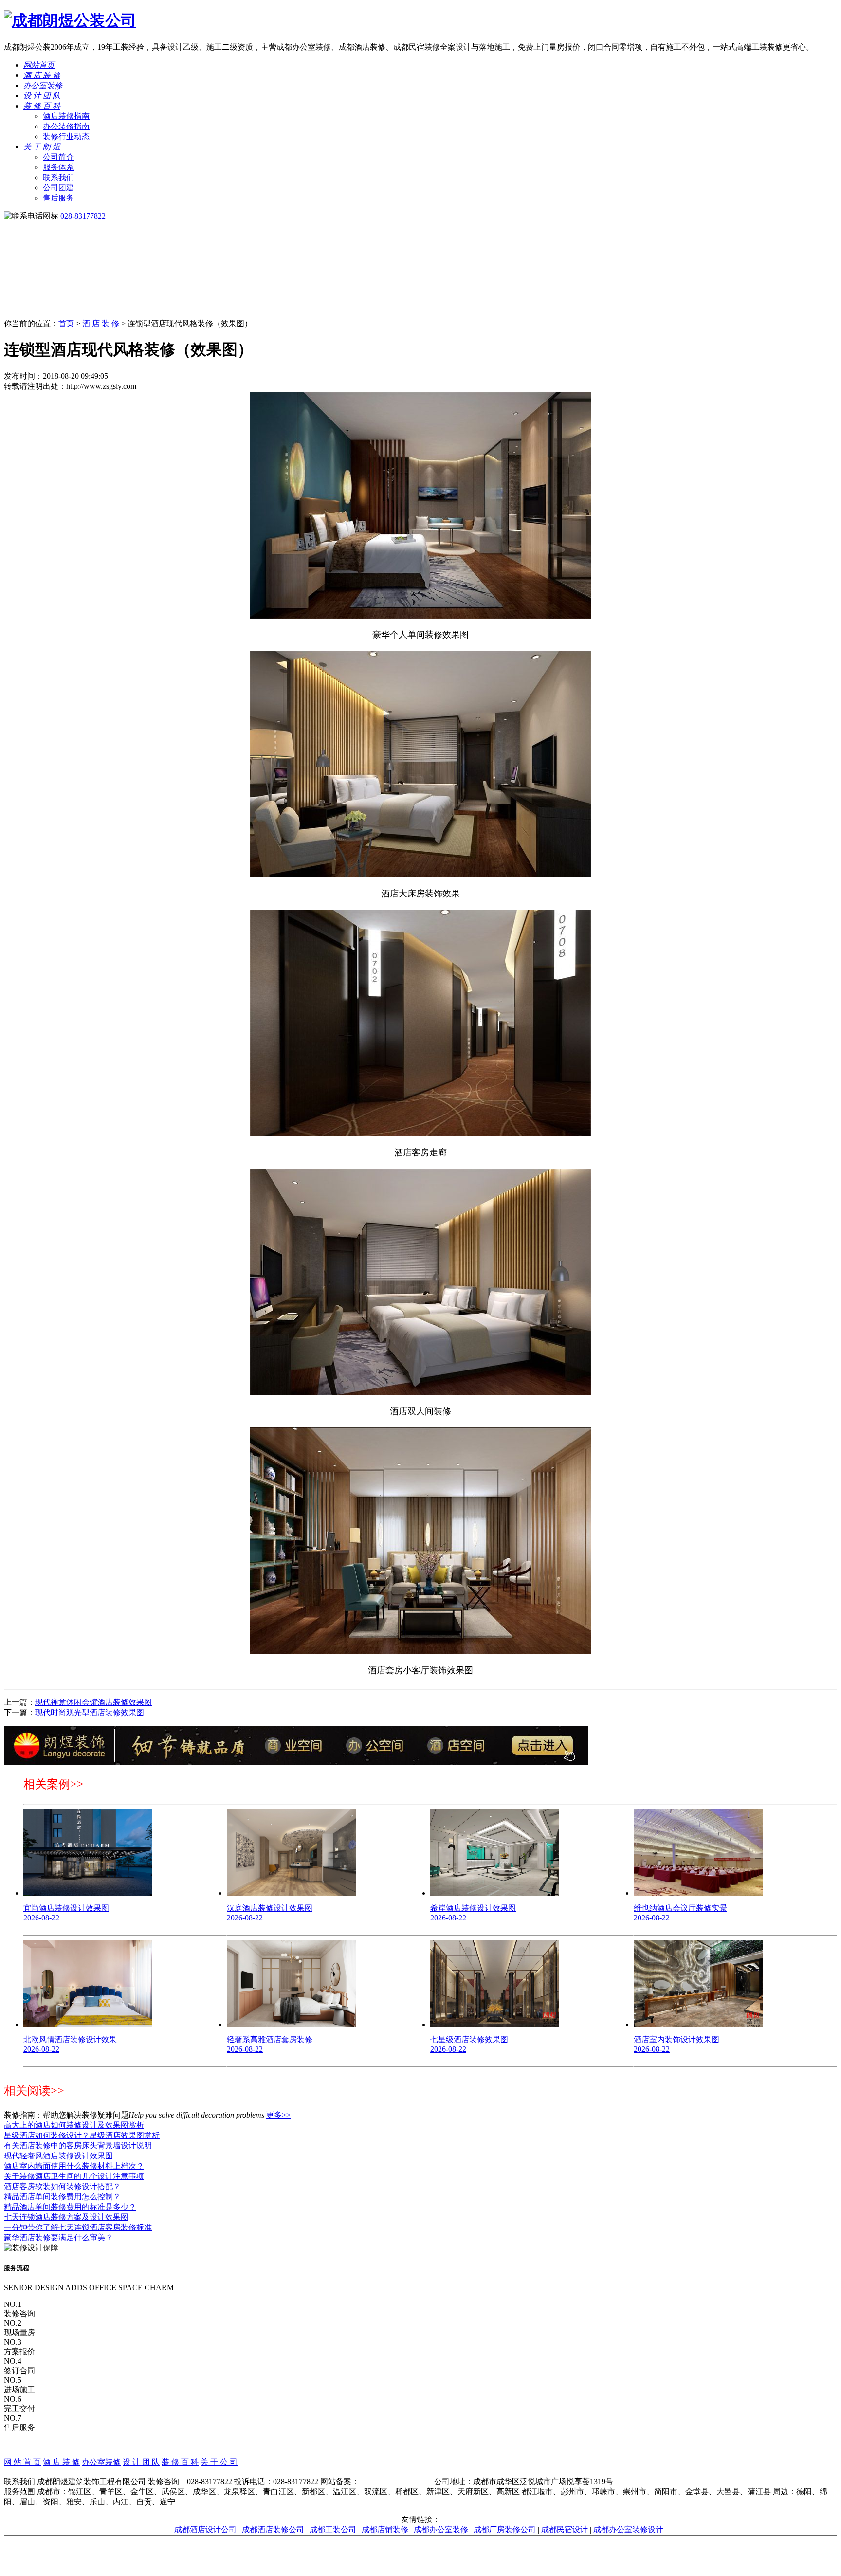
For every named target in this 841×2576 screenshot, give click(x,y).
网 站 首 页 (22, 2462)
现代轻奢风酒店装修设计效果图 (58, 2156)
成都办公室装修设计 (628, 2530)
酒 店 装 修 (42, 75)
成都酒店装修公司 (273, 2530)
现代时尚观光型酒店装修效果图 (90, 1712)
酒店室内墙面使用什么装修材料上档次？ (74, 2166)
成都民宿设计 (565, 2530)
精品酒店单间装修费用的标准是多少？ (70, 2207)
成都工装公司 (333, 2530)
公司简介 (58, 157)
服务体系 (58, 167)
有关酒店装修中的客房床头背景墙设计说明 (78, 2146)
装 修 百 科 (42, 106)
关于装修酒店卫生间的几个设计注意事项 (74, 2176)
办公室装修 (43, 85)
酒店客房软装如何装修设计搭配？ (62, 2186)
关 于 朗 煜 (42, 147)
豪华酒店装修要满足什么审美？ (58, 2238)
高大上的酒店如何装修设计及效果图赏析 (74, 2125)
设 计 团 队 (42, 96)
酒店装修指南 (66, 116)
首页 (66, 323)
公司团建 (58, 188)
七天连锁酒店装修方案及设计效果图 (66, 2217)
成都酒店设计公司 (205, 2530)
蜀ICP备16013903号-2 (396, 2481)
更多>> (278, 2115)
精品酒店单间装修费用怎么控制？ (62, 2197)
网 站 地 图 (420, 2472)
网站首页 (39, 65)
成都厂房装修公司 (505, 2530)
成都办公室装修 (441, 2530)
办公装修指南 (66, 126)
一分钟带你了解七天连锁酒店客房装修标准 (78, 2227)
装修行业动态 (66, 137)
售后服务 (58, 198)
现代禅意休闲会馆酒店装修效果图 (93, 1702)
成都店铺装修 (385, 2530)
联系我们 (58, 177)
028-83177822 (83, 216)
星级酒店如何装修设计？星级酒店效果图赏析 (82, 2135)
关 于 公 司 (219, 2462)
